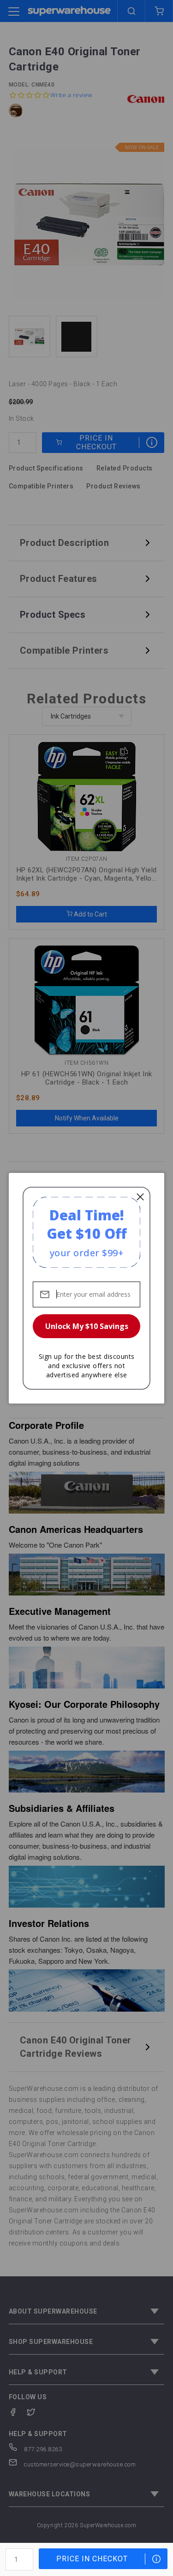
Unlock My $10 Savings (87, 1326)
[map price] (156, 2559)
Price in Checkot (92, 2559)
